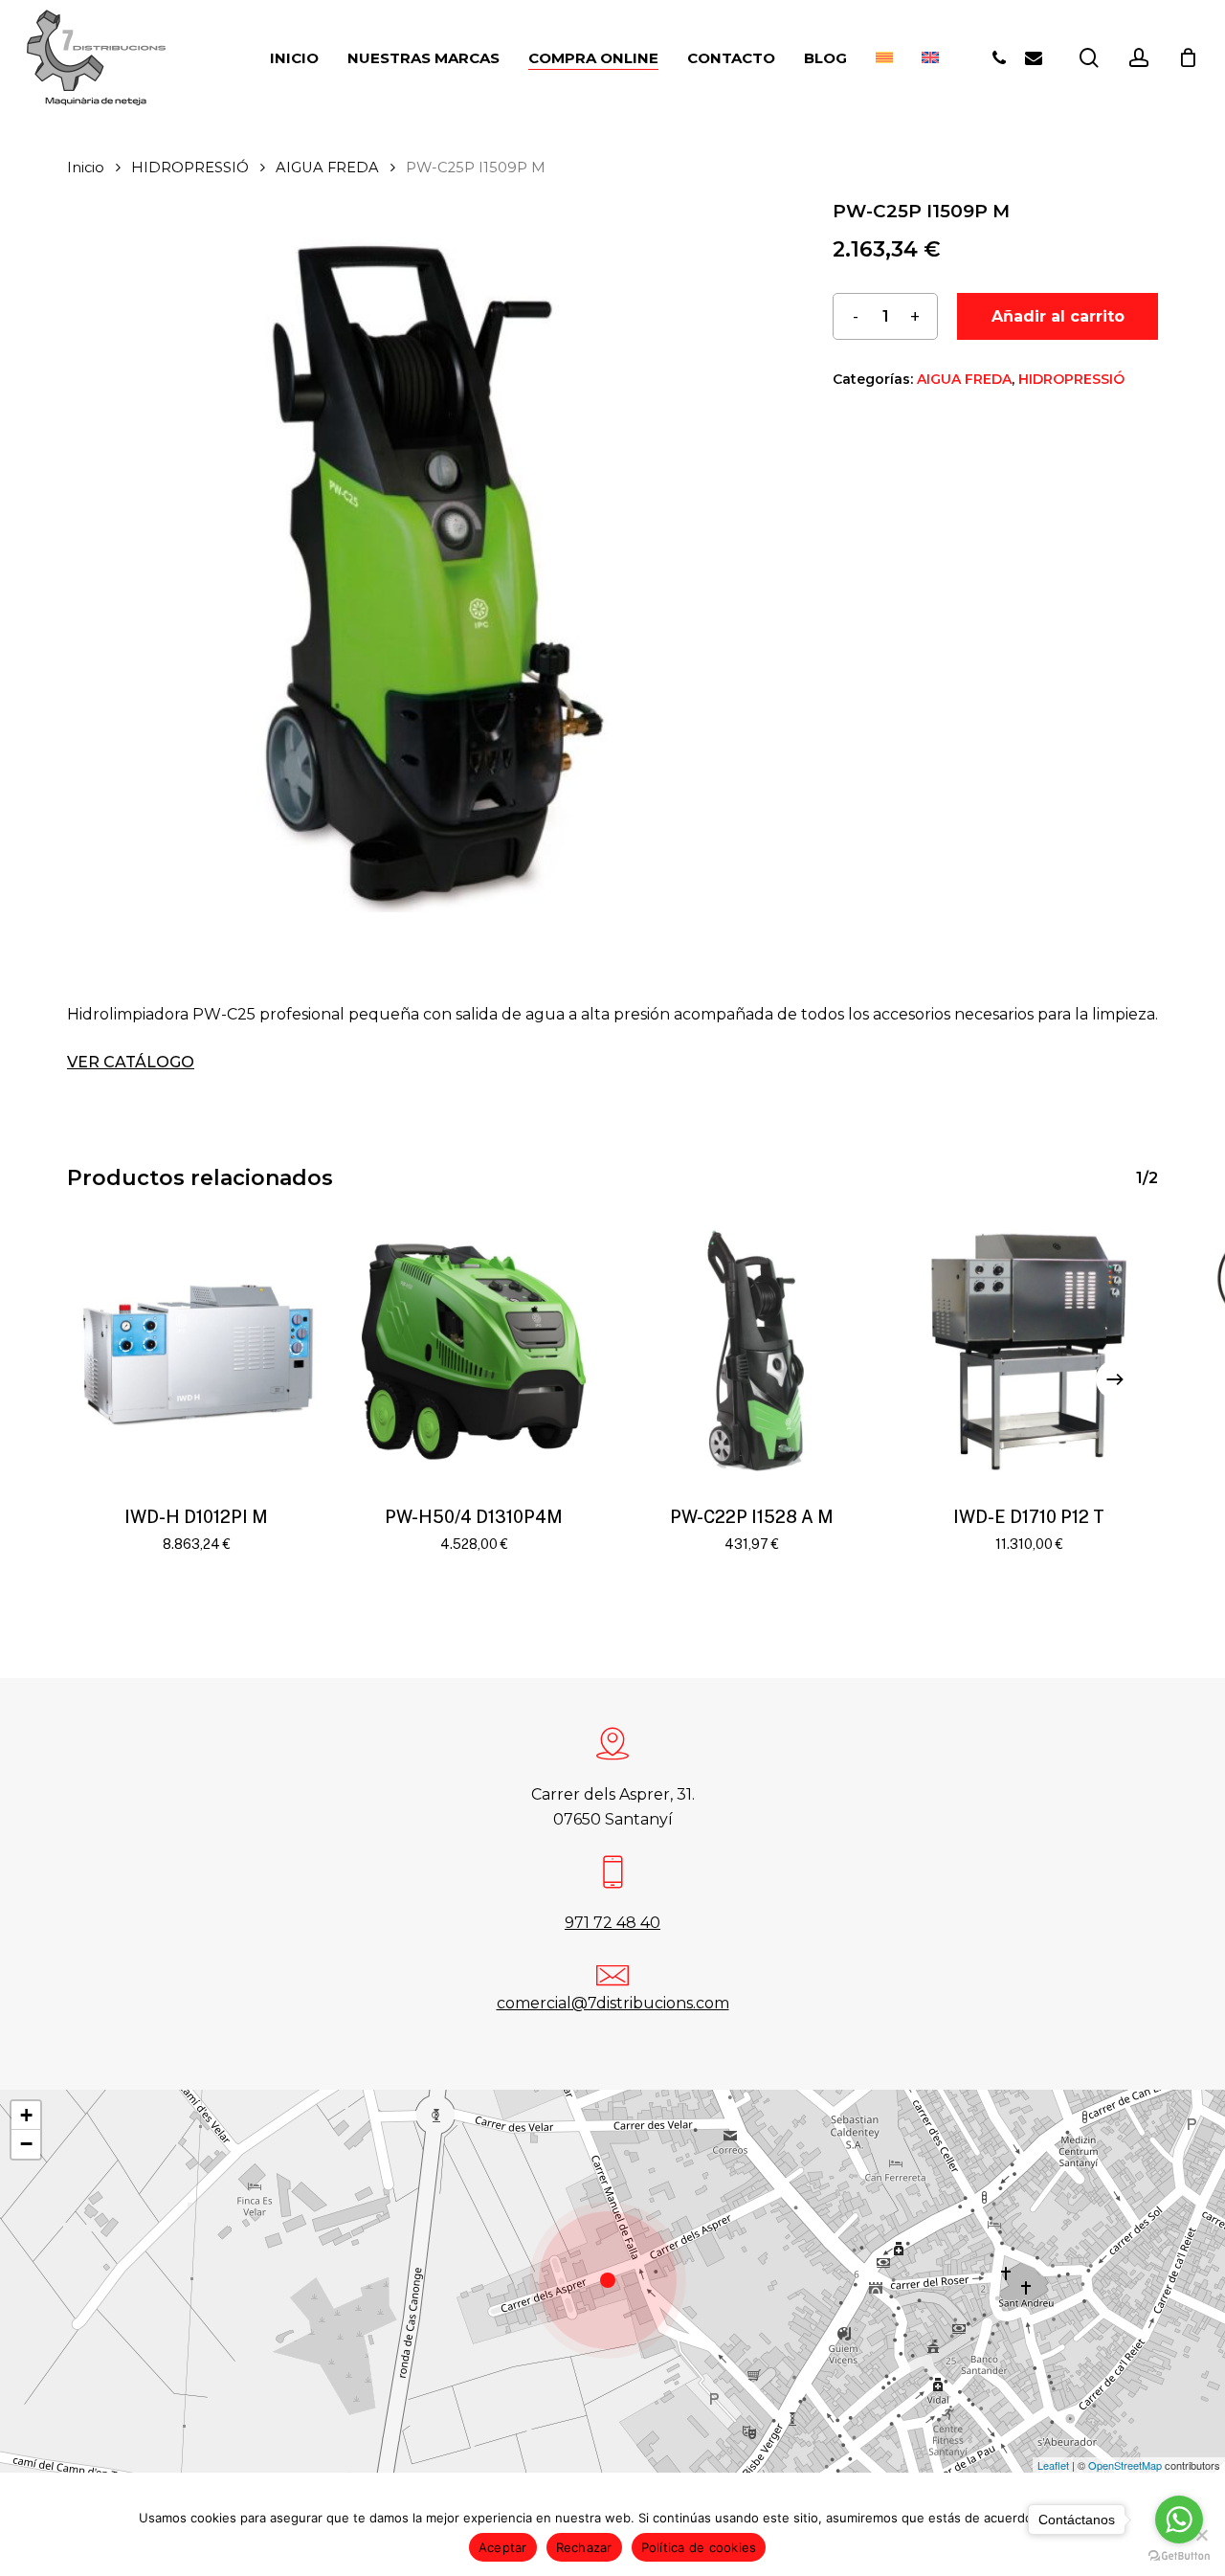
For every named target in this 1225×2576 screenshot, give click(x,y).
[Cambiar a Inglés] (930, 58)
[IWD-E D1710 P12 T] (1029, 1352)
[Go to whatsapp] (1179, 2520)
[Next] (1115, 1379)
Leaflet (1053, 2465)
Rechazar (584, 2547)
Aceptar (503, 2547)
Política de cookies (699, 2547)
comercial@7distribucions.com (613, 2003)
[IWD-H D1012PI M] (196, 1352)
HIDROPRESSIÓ (190, 168)
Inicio (86, 168)
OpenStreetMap (1125, 2465)
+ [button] (26, 2115)
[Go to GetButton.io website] (1179, 2556)
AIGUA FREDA (327, 168)
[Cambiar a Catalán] (884, 58)
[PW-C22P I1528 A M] (751, 1352)
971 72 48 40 (612, 1923)
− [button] (26, 2144)
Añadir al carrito (1058, 316)
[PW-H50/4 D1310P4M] (474, 1352)
